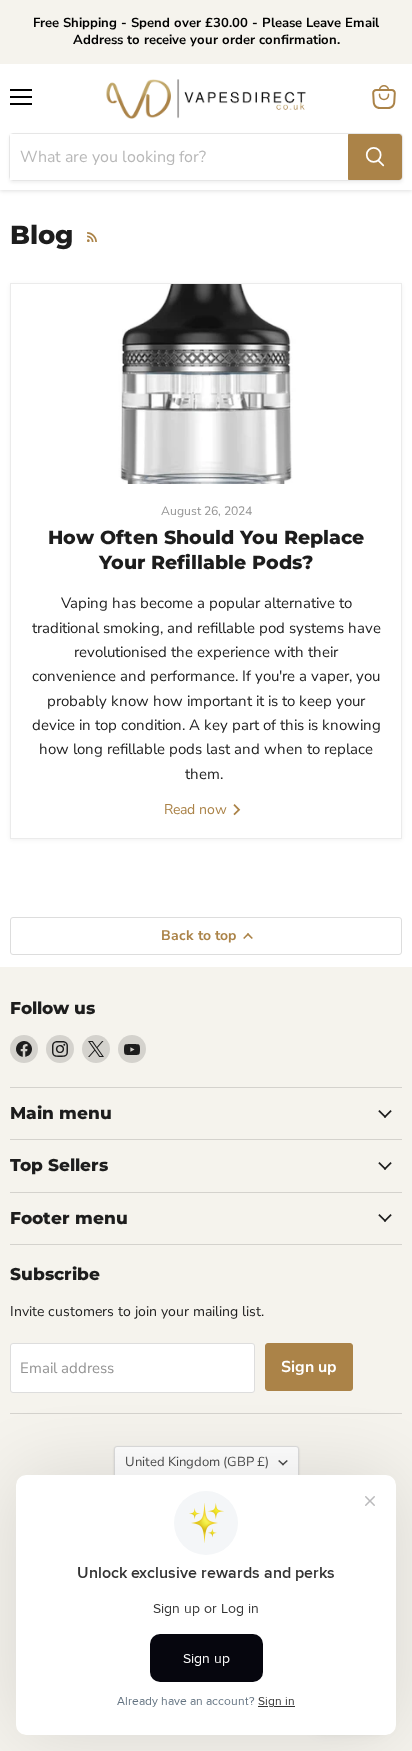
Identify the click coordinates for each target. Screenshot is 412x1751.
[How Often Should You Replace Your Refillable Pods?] (206, 384)
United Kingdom (197, 1462)
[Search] (375, 157)
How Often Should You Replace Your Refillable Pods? (206, 549)
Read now (197, 809)
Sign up (309, 1367)
